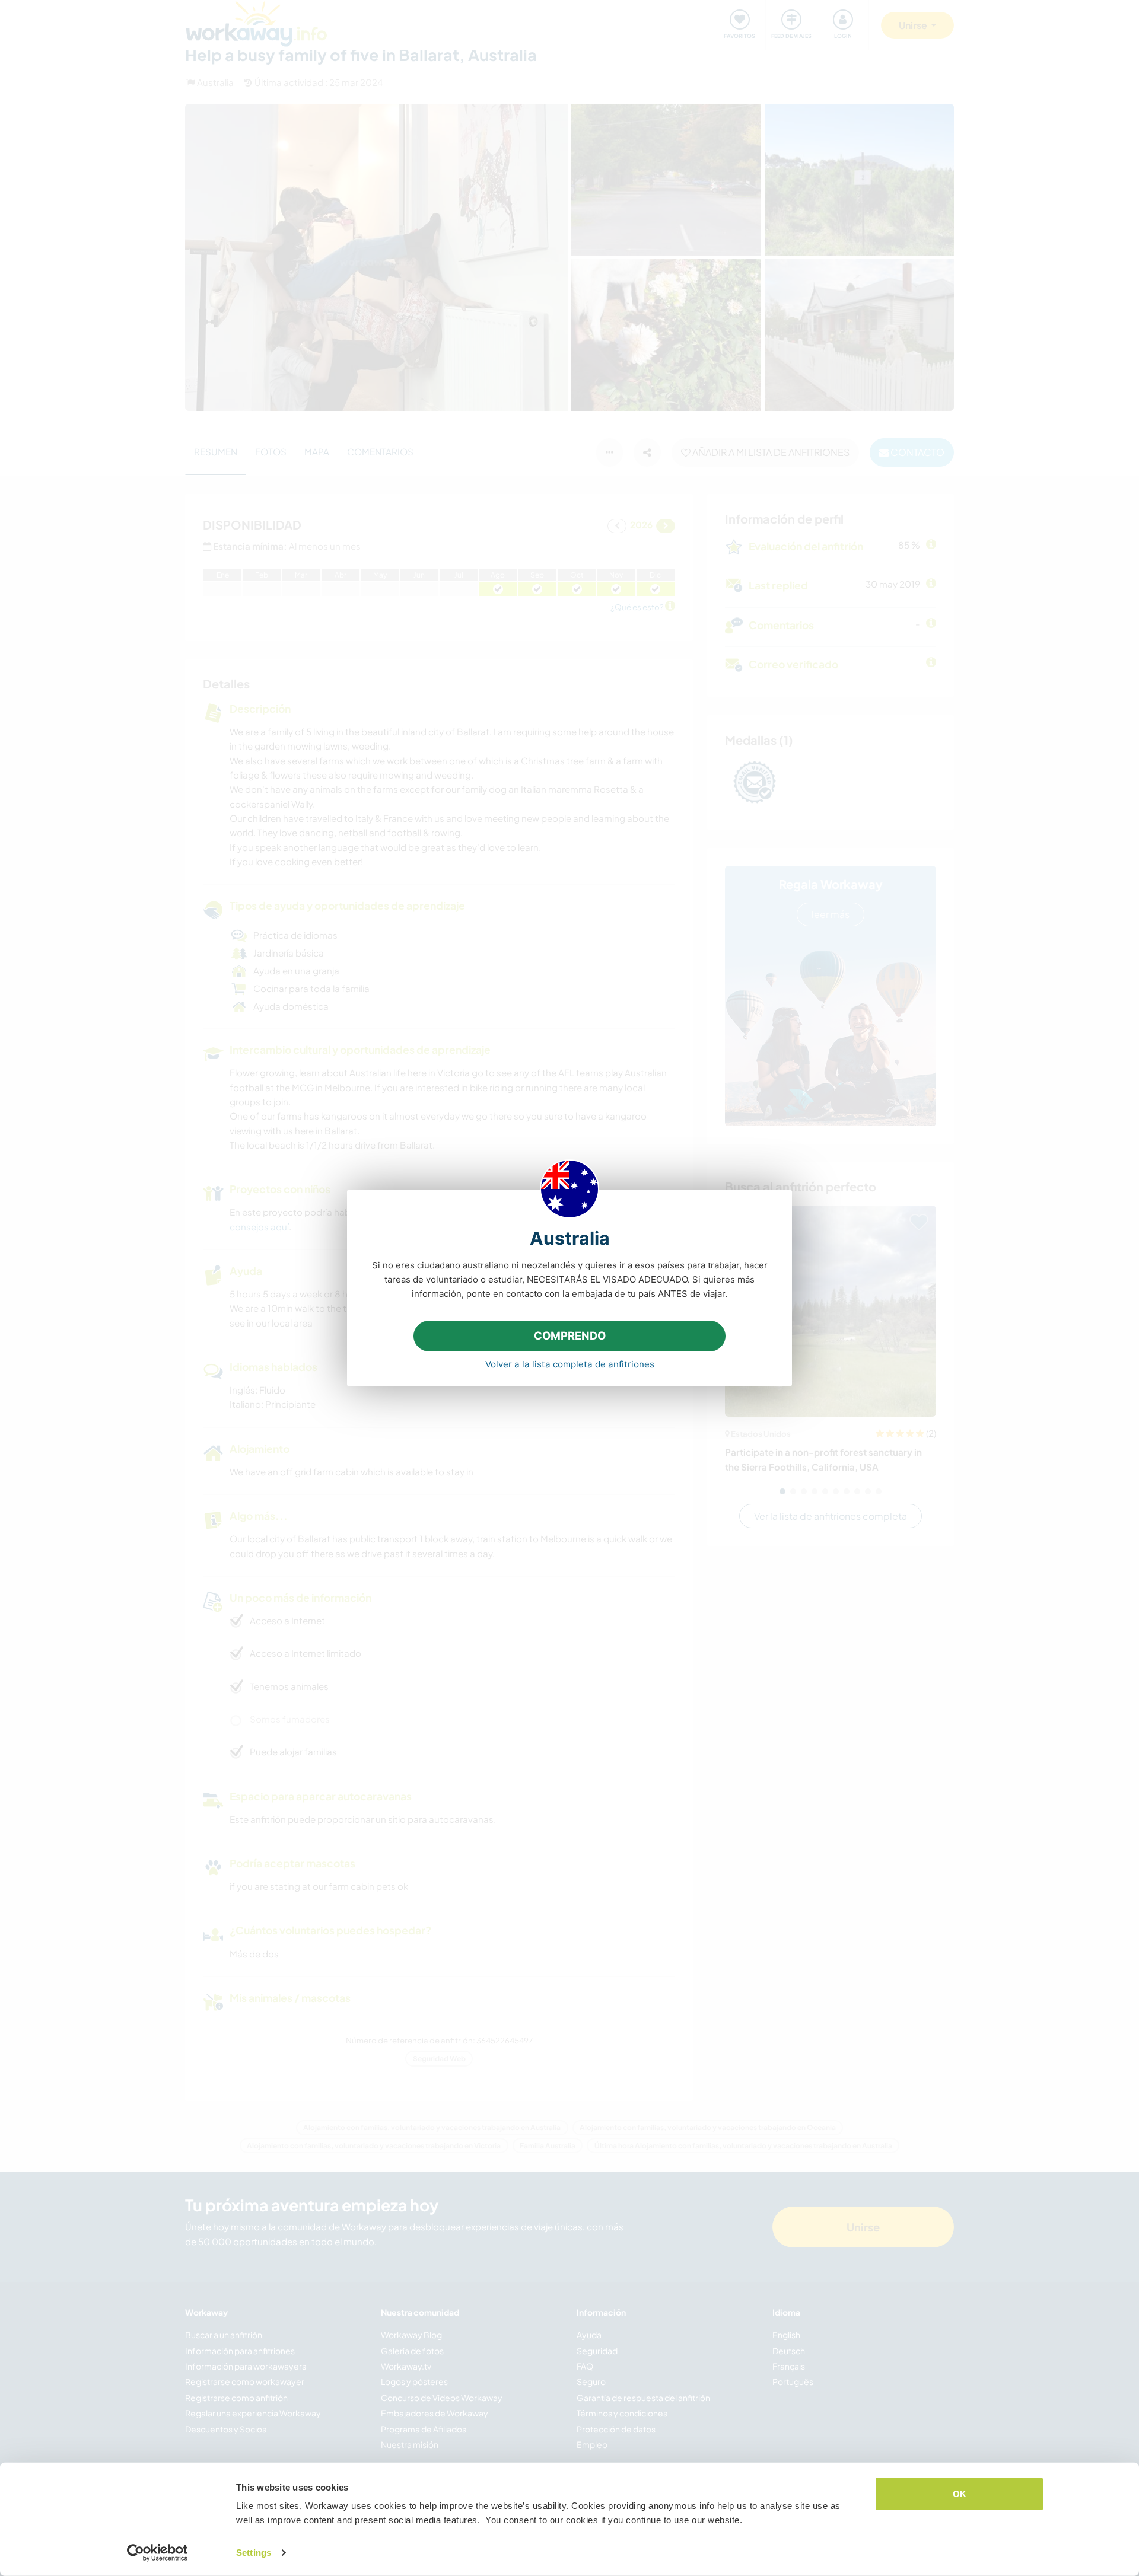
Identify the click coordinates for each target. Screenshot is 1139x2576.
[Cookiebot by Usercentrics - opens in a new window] (158, 2553)
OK (960, 2494)
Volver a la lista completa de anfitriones (570, 1364)
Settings (254, 2553)
